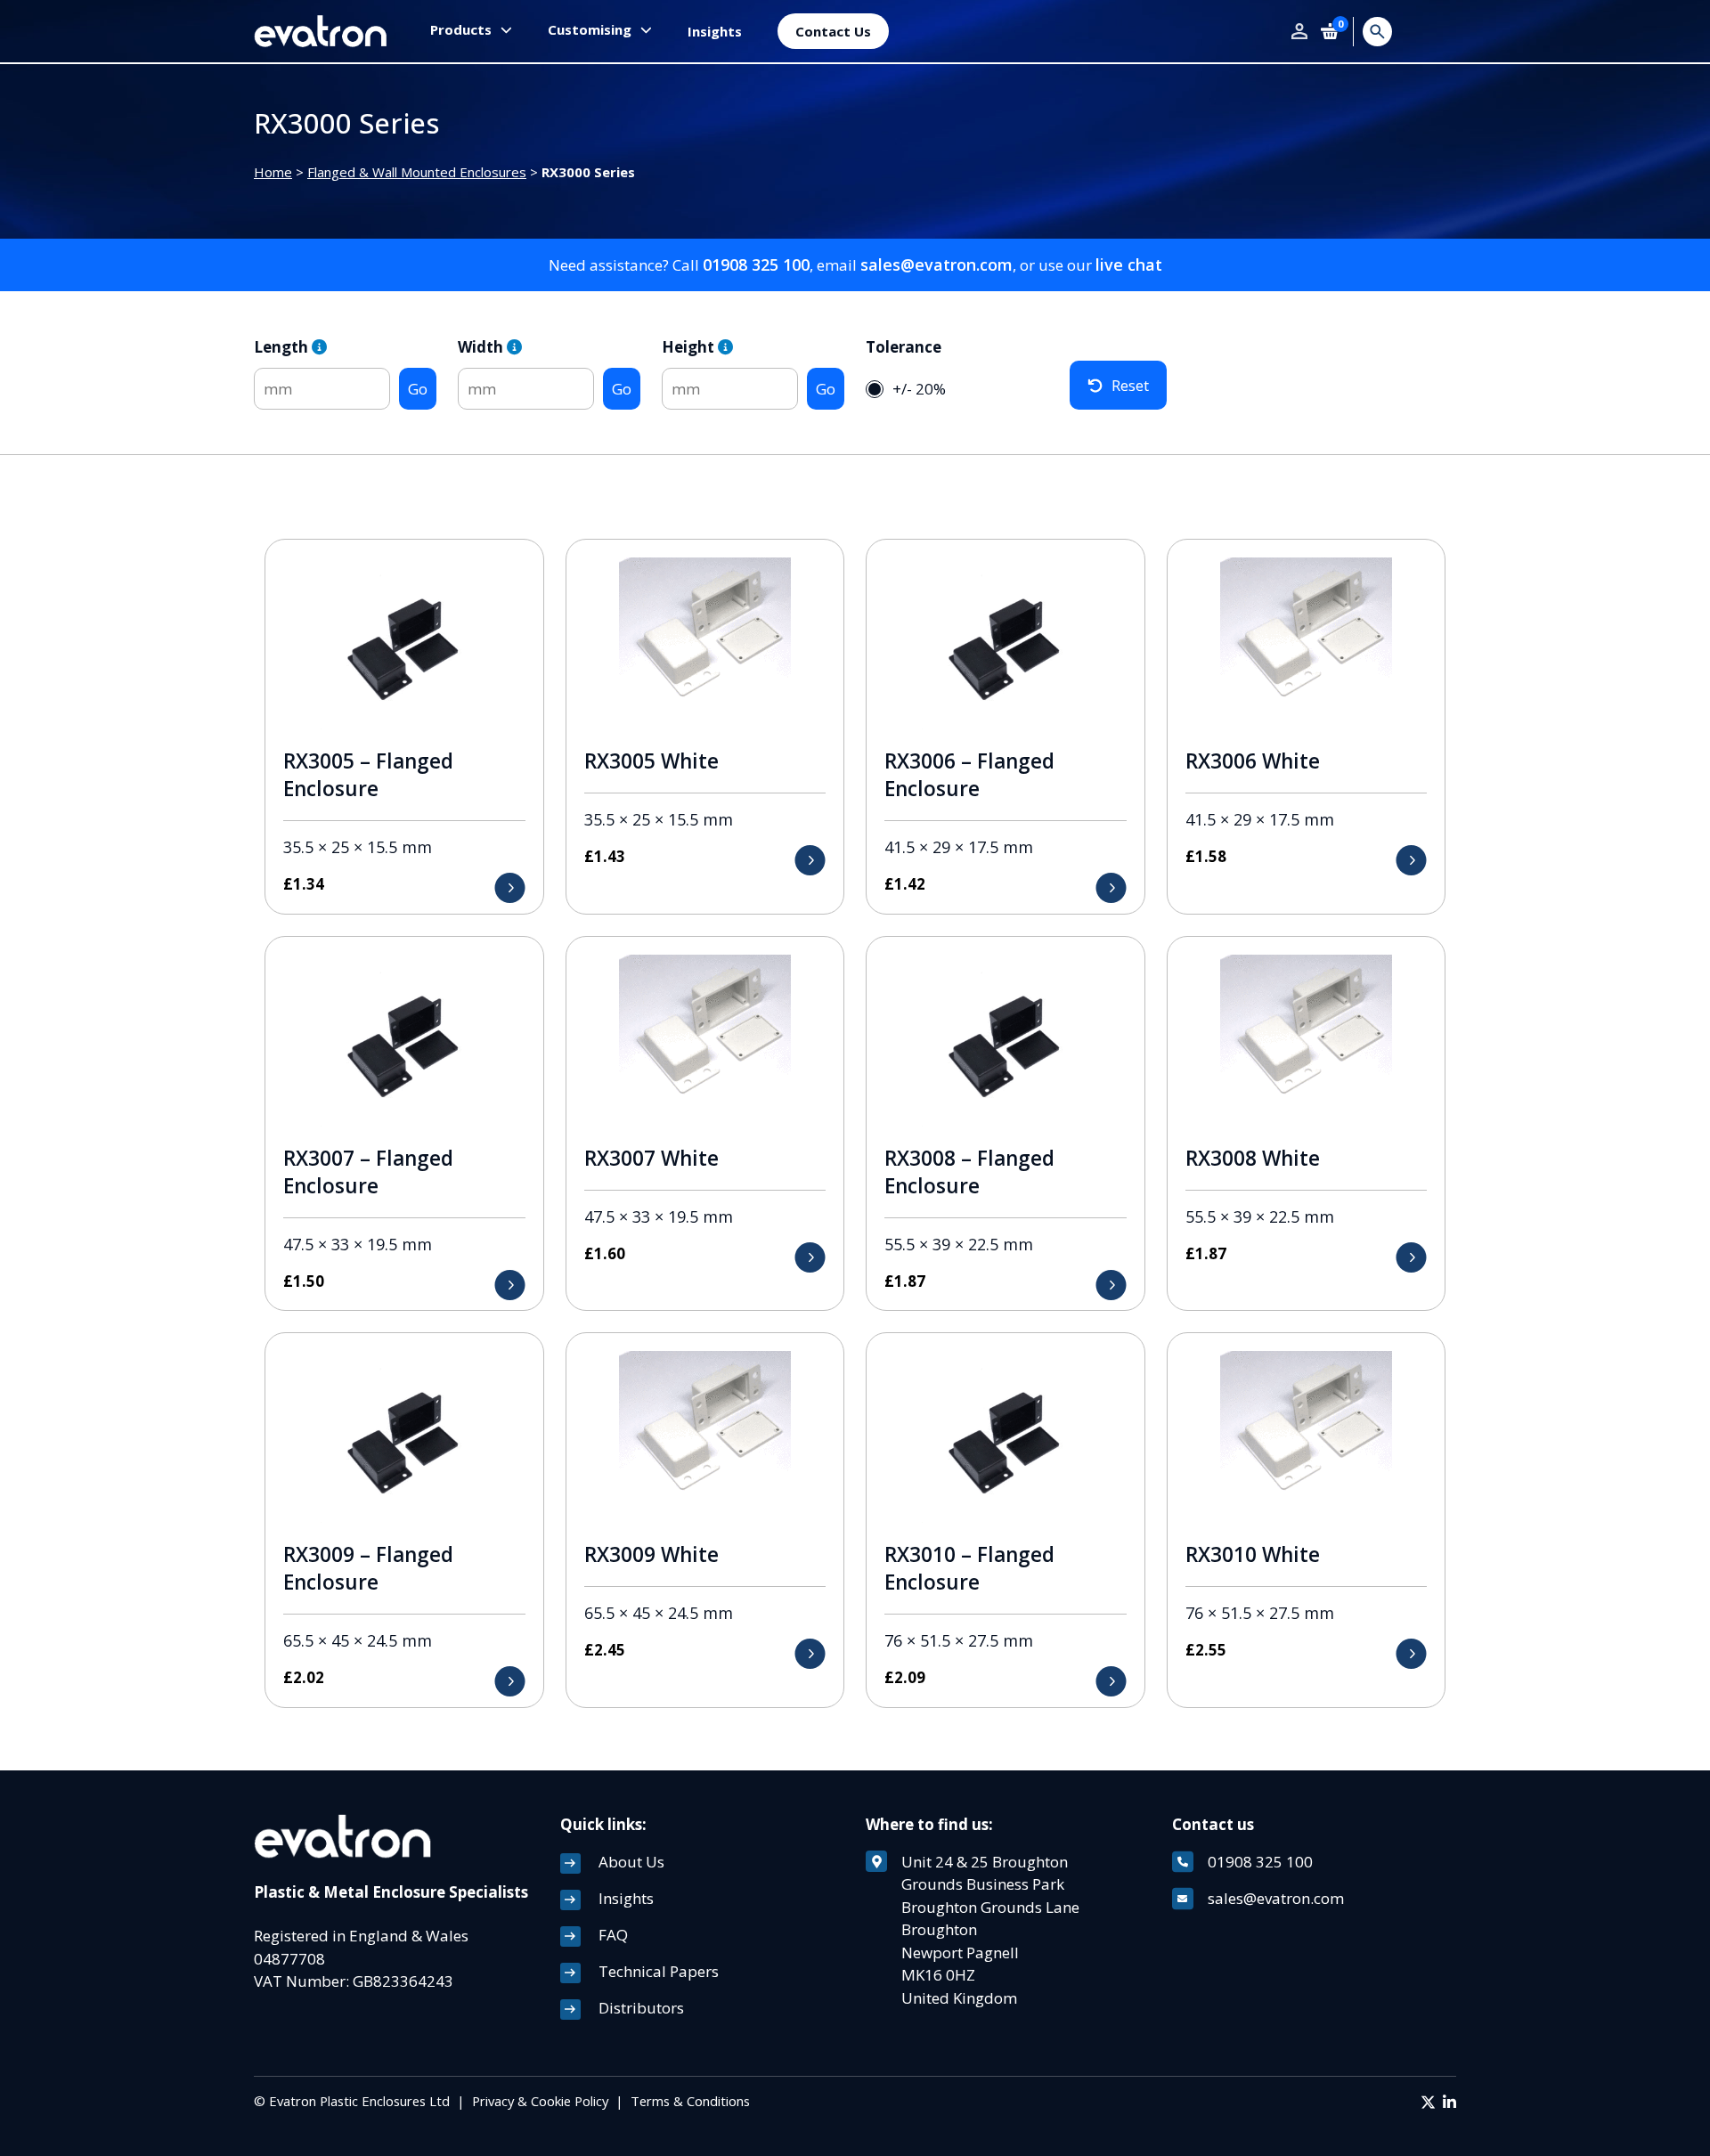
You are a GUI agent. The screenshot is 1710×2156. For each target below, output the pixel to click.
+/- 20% (919, 389)
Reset (1130, 385)
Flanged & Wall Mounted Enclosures (417, 172)
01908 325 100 (756, 264)
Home (273, 172)
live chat (1129, 264)
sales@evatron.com (936, 264)
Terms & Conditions (690, 2101)
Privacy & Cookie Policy (540, 2101)
